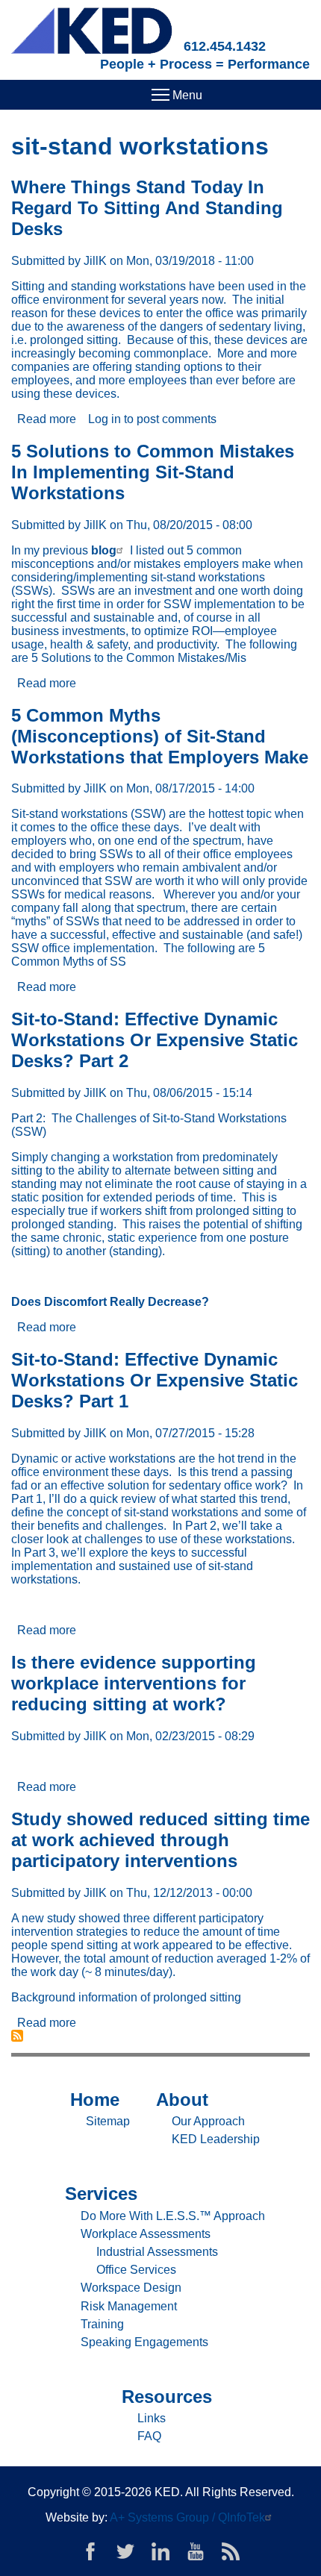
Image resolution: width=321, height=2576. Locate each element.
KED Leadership (216, 2139)
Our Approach (208, 2121)
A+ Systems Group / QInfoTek (187, 2517)
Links (152, 2418)
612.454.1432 (225, 46)
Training (102, 2324)
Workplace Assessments (146, 2234)
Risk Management (129, 2306)
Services (101, 2194)
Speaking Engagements (144, 2342)
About (182, 2100)
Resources (167, 2397)
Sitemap (108, 2121)
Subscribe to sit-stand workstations (17, 2036)
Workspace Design (131, 2288)
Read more (47, 419)
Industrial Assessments (157, 2252)
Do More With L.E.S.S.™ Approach (173, 2216)
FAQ (149, 2436)
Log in (105, 419)
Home (95, 2100)
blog (104, 550)
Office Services (136, 2270)
